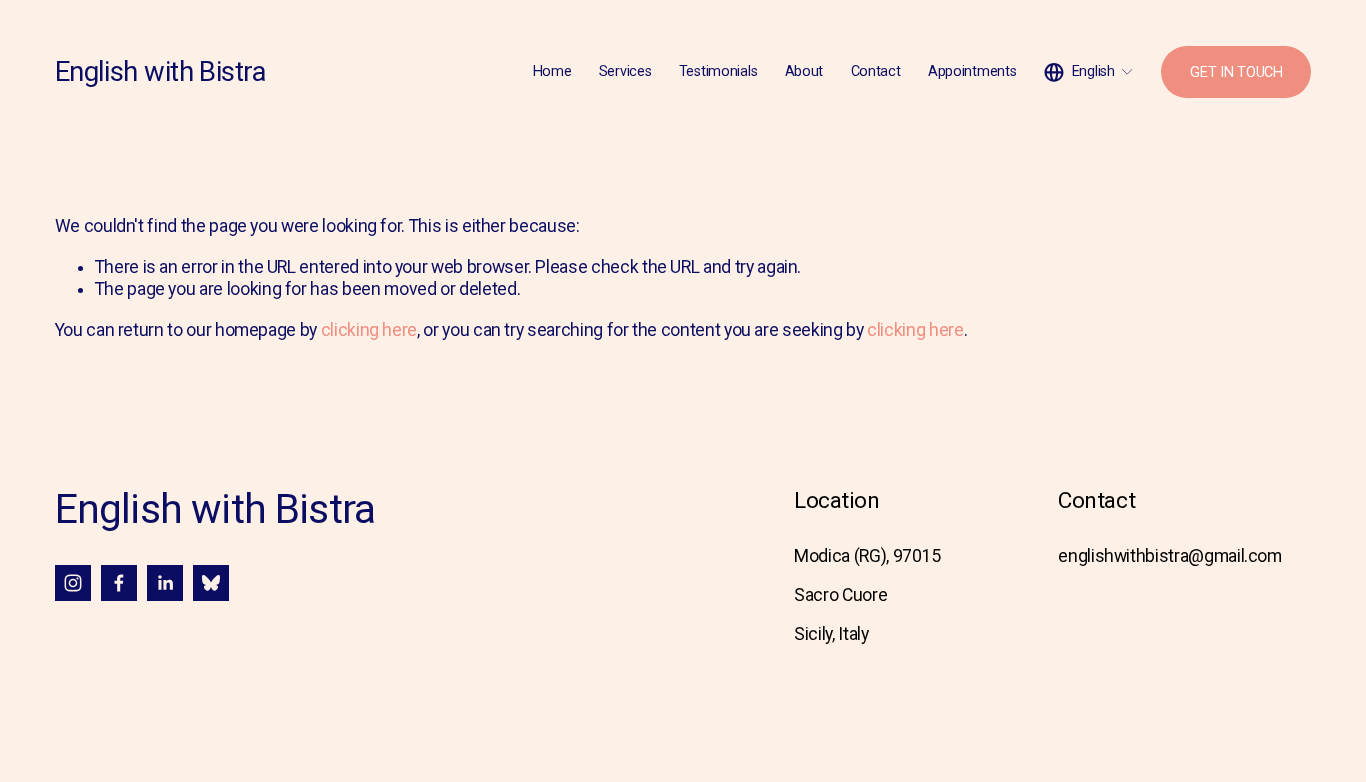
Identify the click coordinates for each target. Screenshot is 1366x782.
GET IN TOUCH (1236, 72)
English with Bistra (161, 72)
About (804, 71)
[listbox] (1089, 72)
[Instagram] (73, 583)
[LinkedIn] (165, 583)
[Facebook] (119, 583)
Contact (876, 71)
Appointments (972, 71)
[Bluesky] (211, 583)
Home (552, 71)
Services (625, 71)
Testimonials (718, 71)
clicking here (369, 330)
